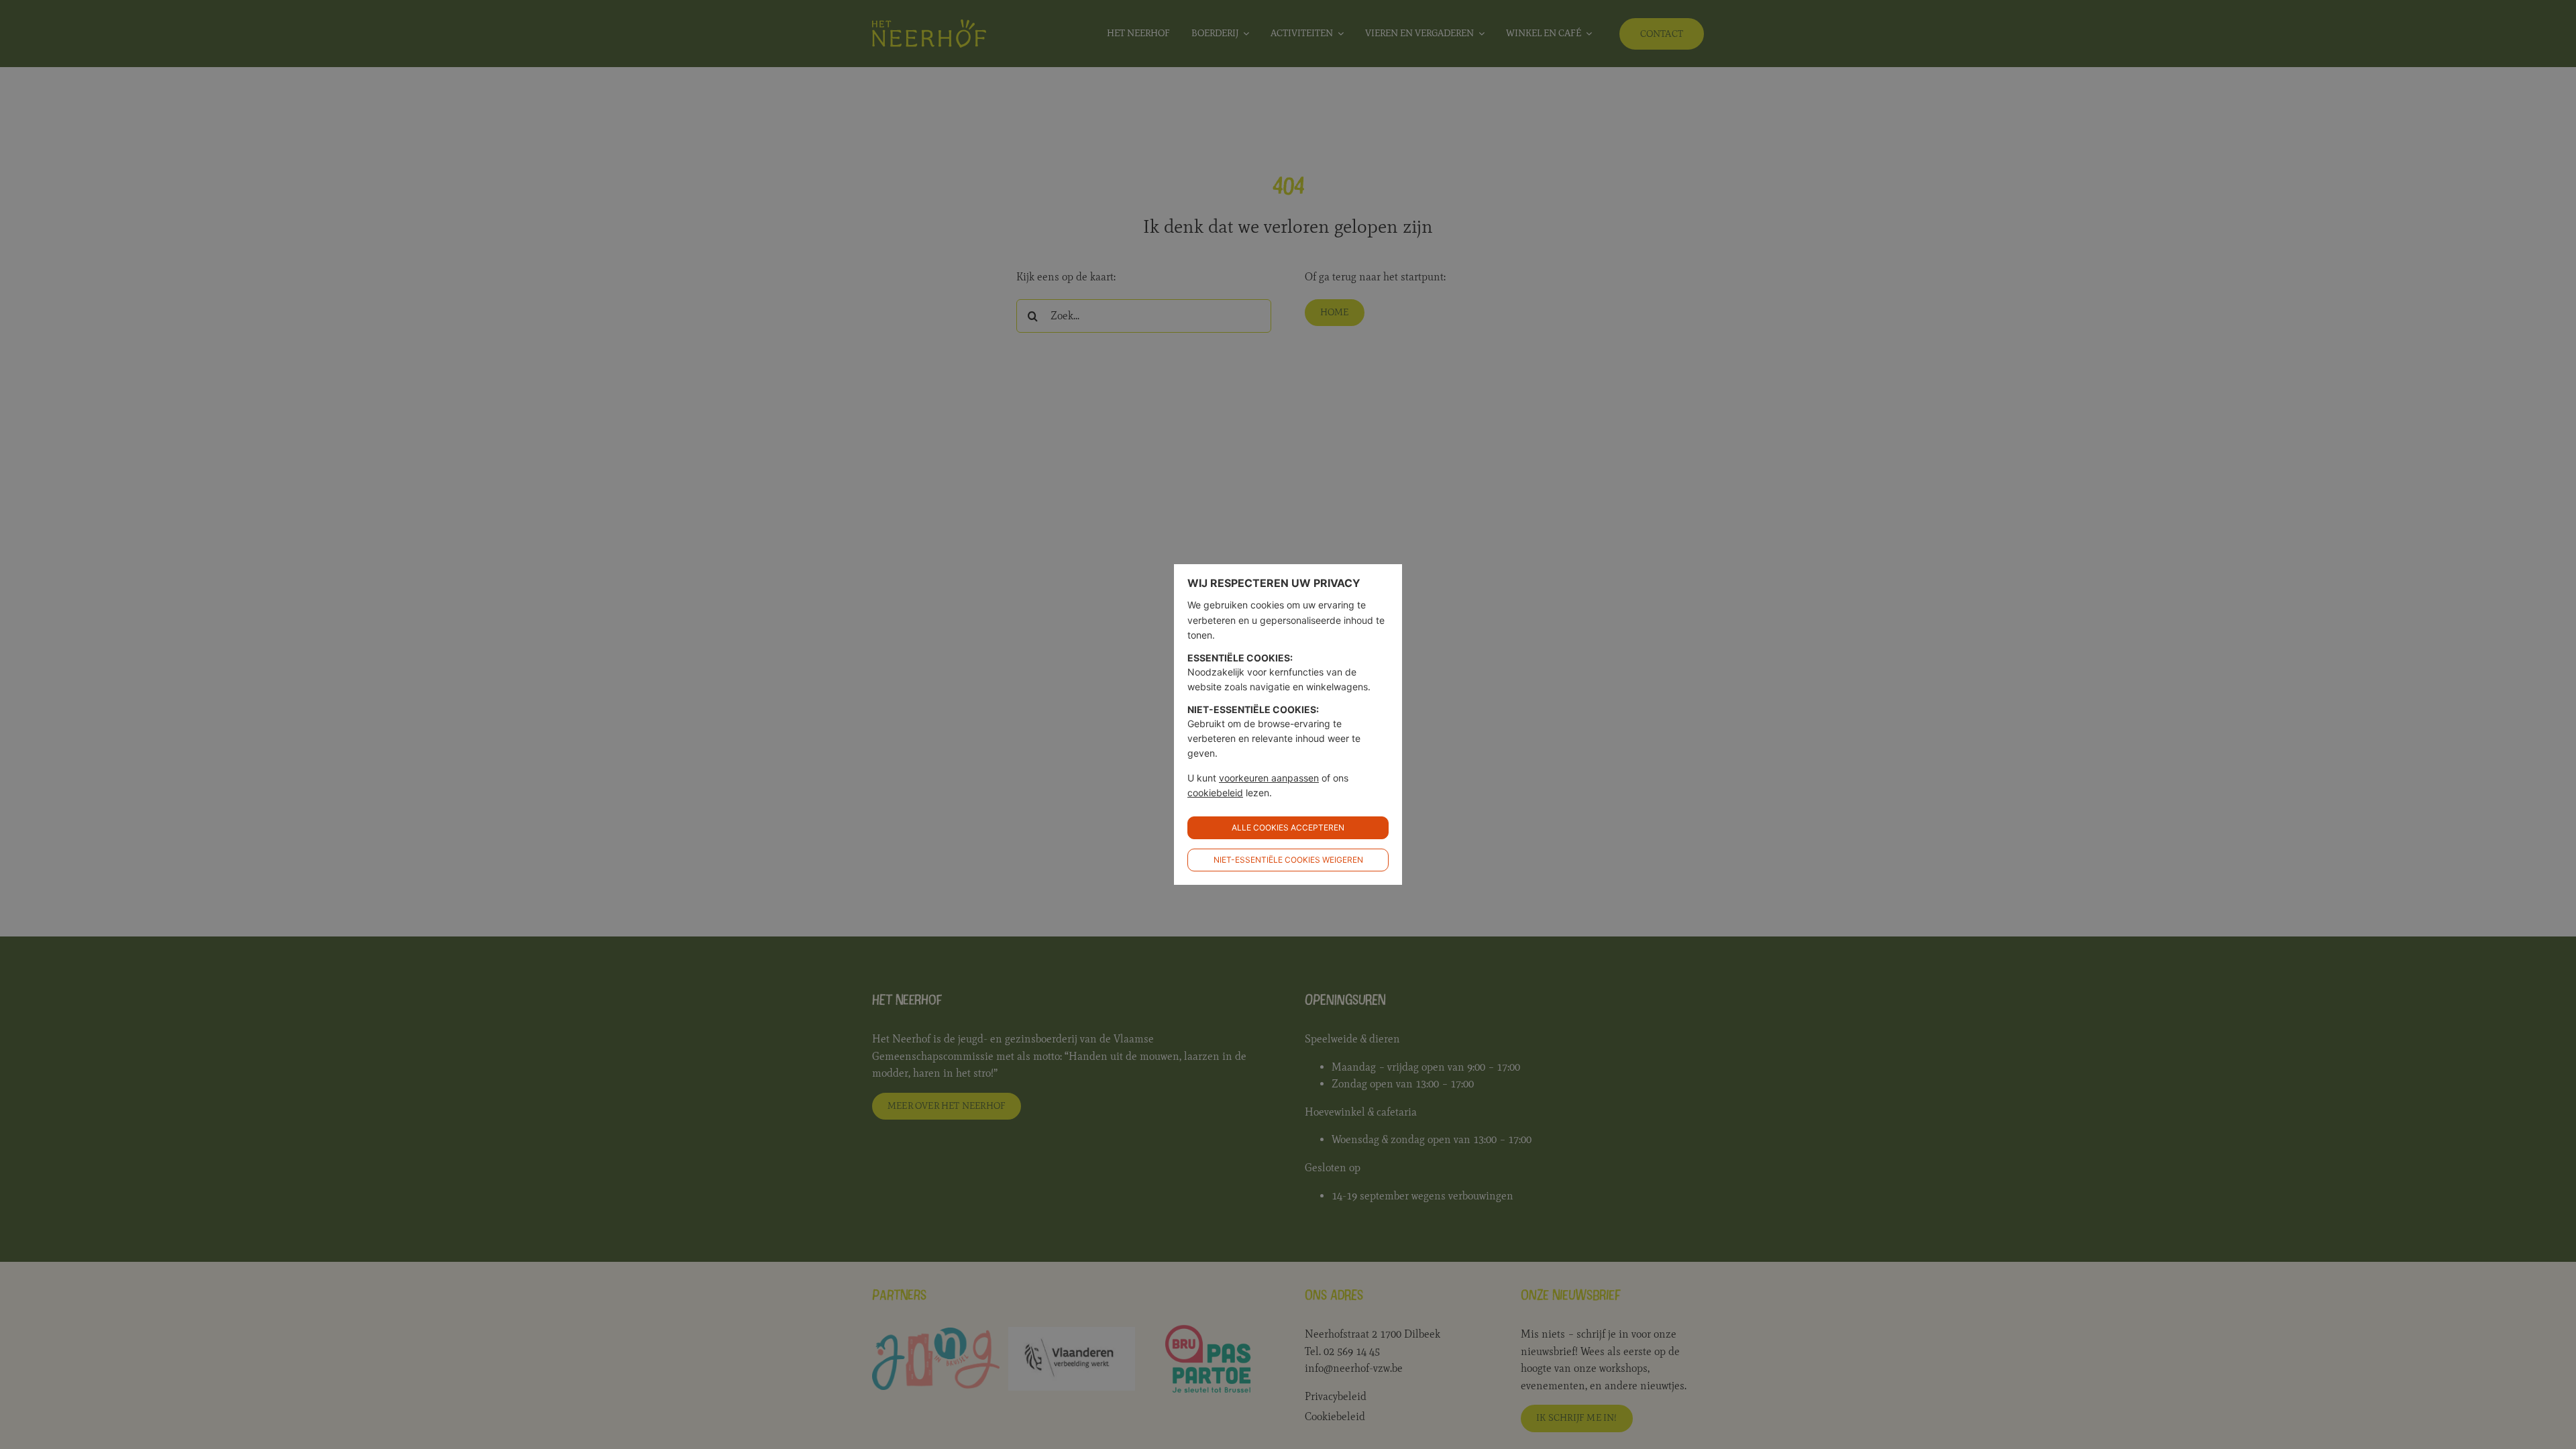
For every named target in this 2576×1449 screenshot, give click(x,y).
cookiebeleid (1215, 793)
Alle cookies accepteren (1288, 827)
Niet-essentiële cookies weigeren (1288, 860)
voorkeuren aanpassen (1269, 778)
